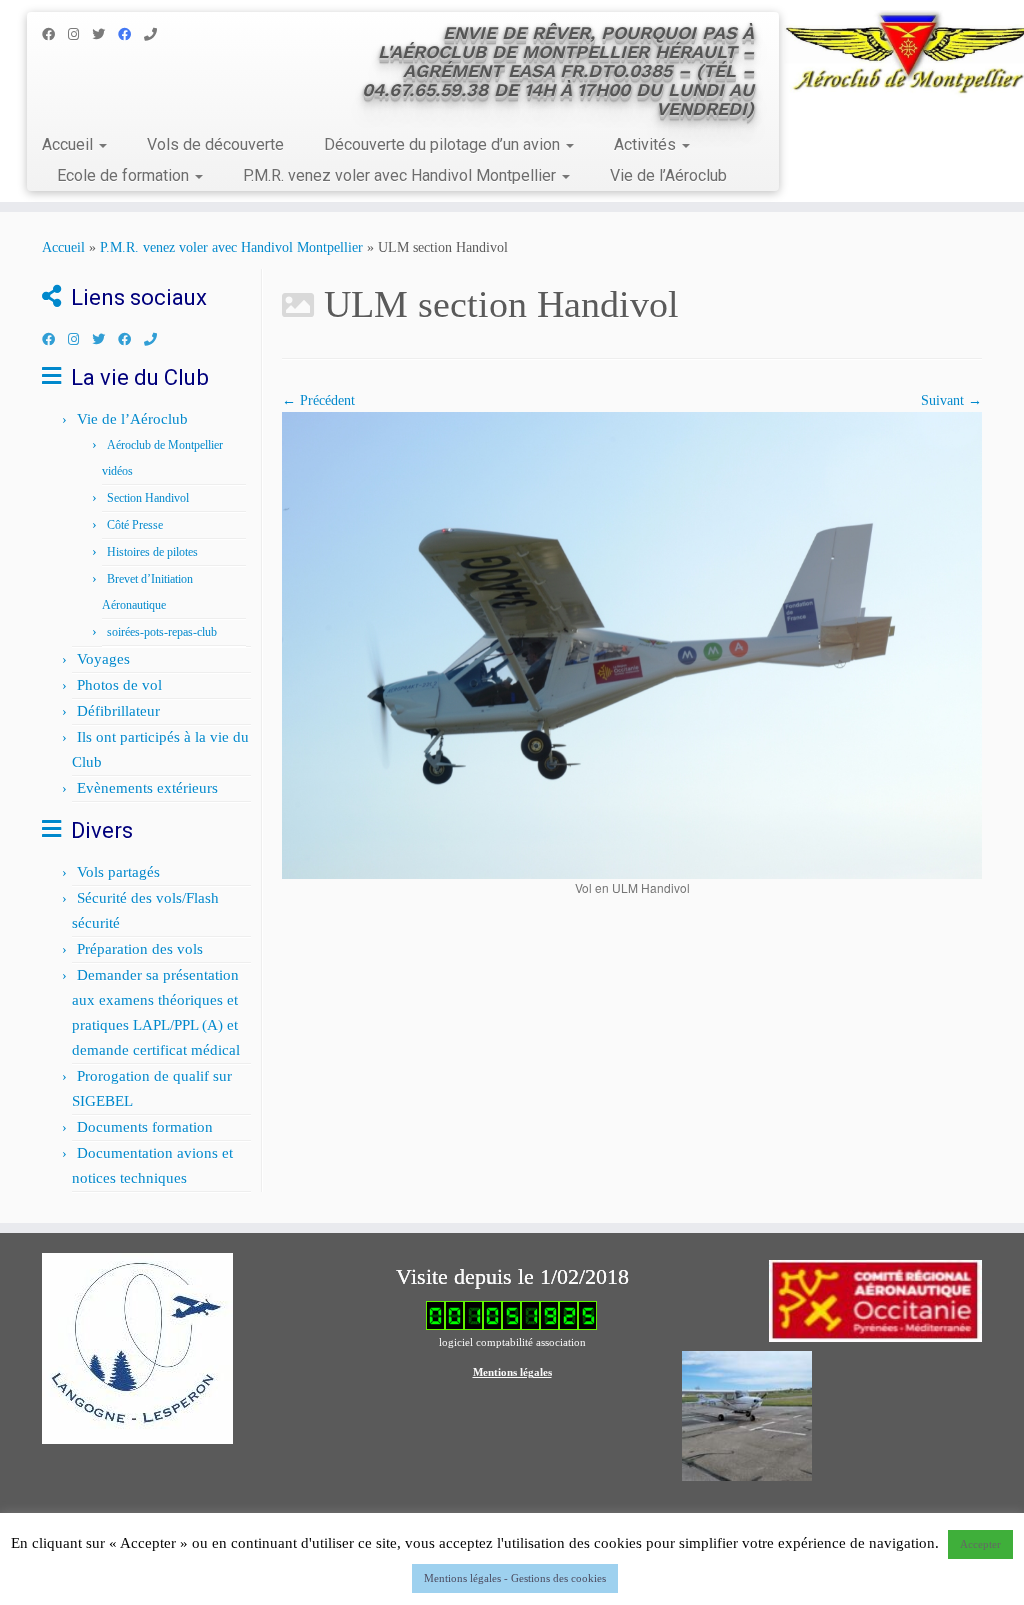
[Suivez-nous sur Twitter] (105, 34)
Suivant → (951, 400)
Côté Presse (135, 525)
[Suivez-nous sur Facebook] (55, 34)
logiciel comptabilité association (512, 1342)
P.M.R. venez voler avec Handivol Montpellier (401, 175)
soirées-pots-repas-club (162, 632)
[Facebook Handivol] (131, 34)
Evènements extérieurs (147, 788)
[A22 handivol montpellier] (632, 644)
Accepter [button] (980, 1544)
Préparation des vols (140, 949)
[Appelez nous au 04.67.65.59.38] (157, 34)
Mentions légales (512, 1372)
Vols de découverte (215, 144)
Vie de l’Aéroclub (668, 175)
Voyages (103, 659)
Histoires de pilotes (152, 552)
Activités (647, 144)
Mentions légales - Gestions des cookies (515, 1578)
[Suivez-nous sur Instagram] (80, 34)
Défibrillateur (118, 711)
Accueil (69, 144)
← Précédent (318, 400)
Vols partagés (118, 872)
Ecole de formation (125, 175)
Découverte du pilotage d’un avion (444, 144)
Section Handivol (148, 498)
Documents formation (145, 1127)
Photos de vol (119, 685)
